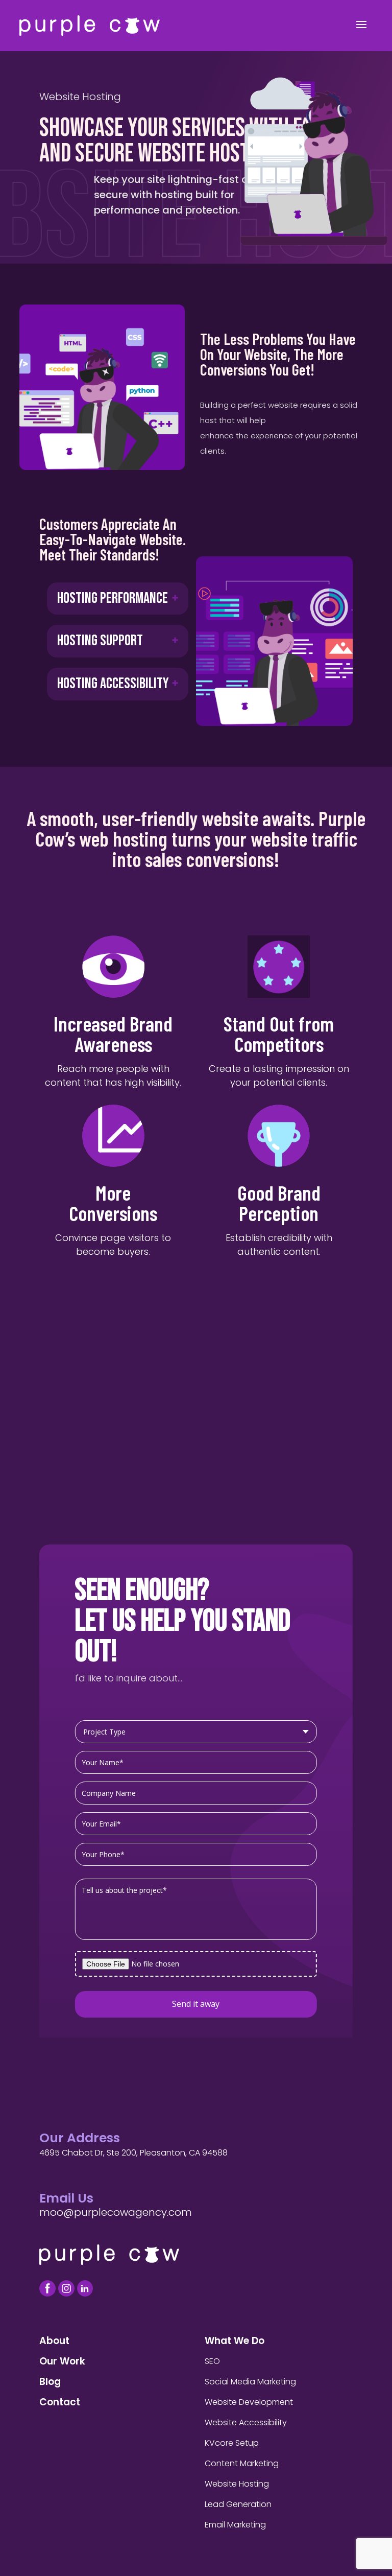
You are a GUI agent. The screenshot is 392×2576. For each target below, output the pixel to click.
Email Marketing (235, 2525)
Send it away (196, 2004)
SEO (212, 2361)
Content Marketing (242, 2463)
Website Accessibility (246, 2422)
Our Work (62, 2361)
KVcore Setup (232, 2443)
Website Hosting (237, 2484)
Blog (50, 2382)
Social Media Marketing (250, 2382)
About (54, 2341)
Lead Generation (238, 2504)
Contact (60, 2402)
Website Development (249, 2402)
